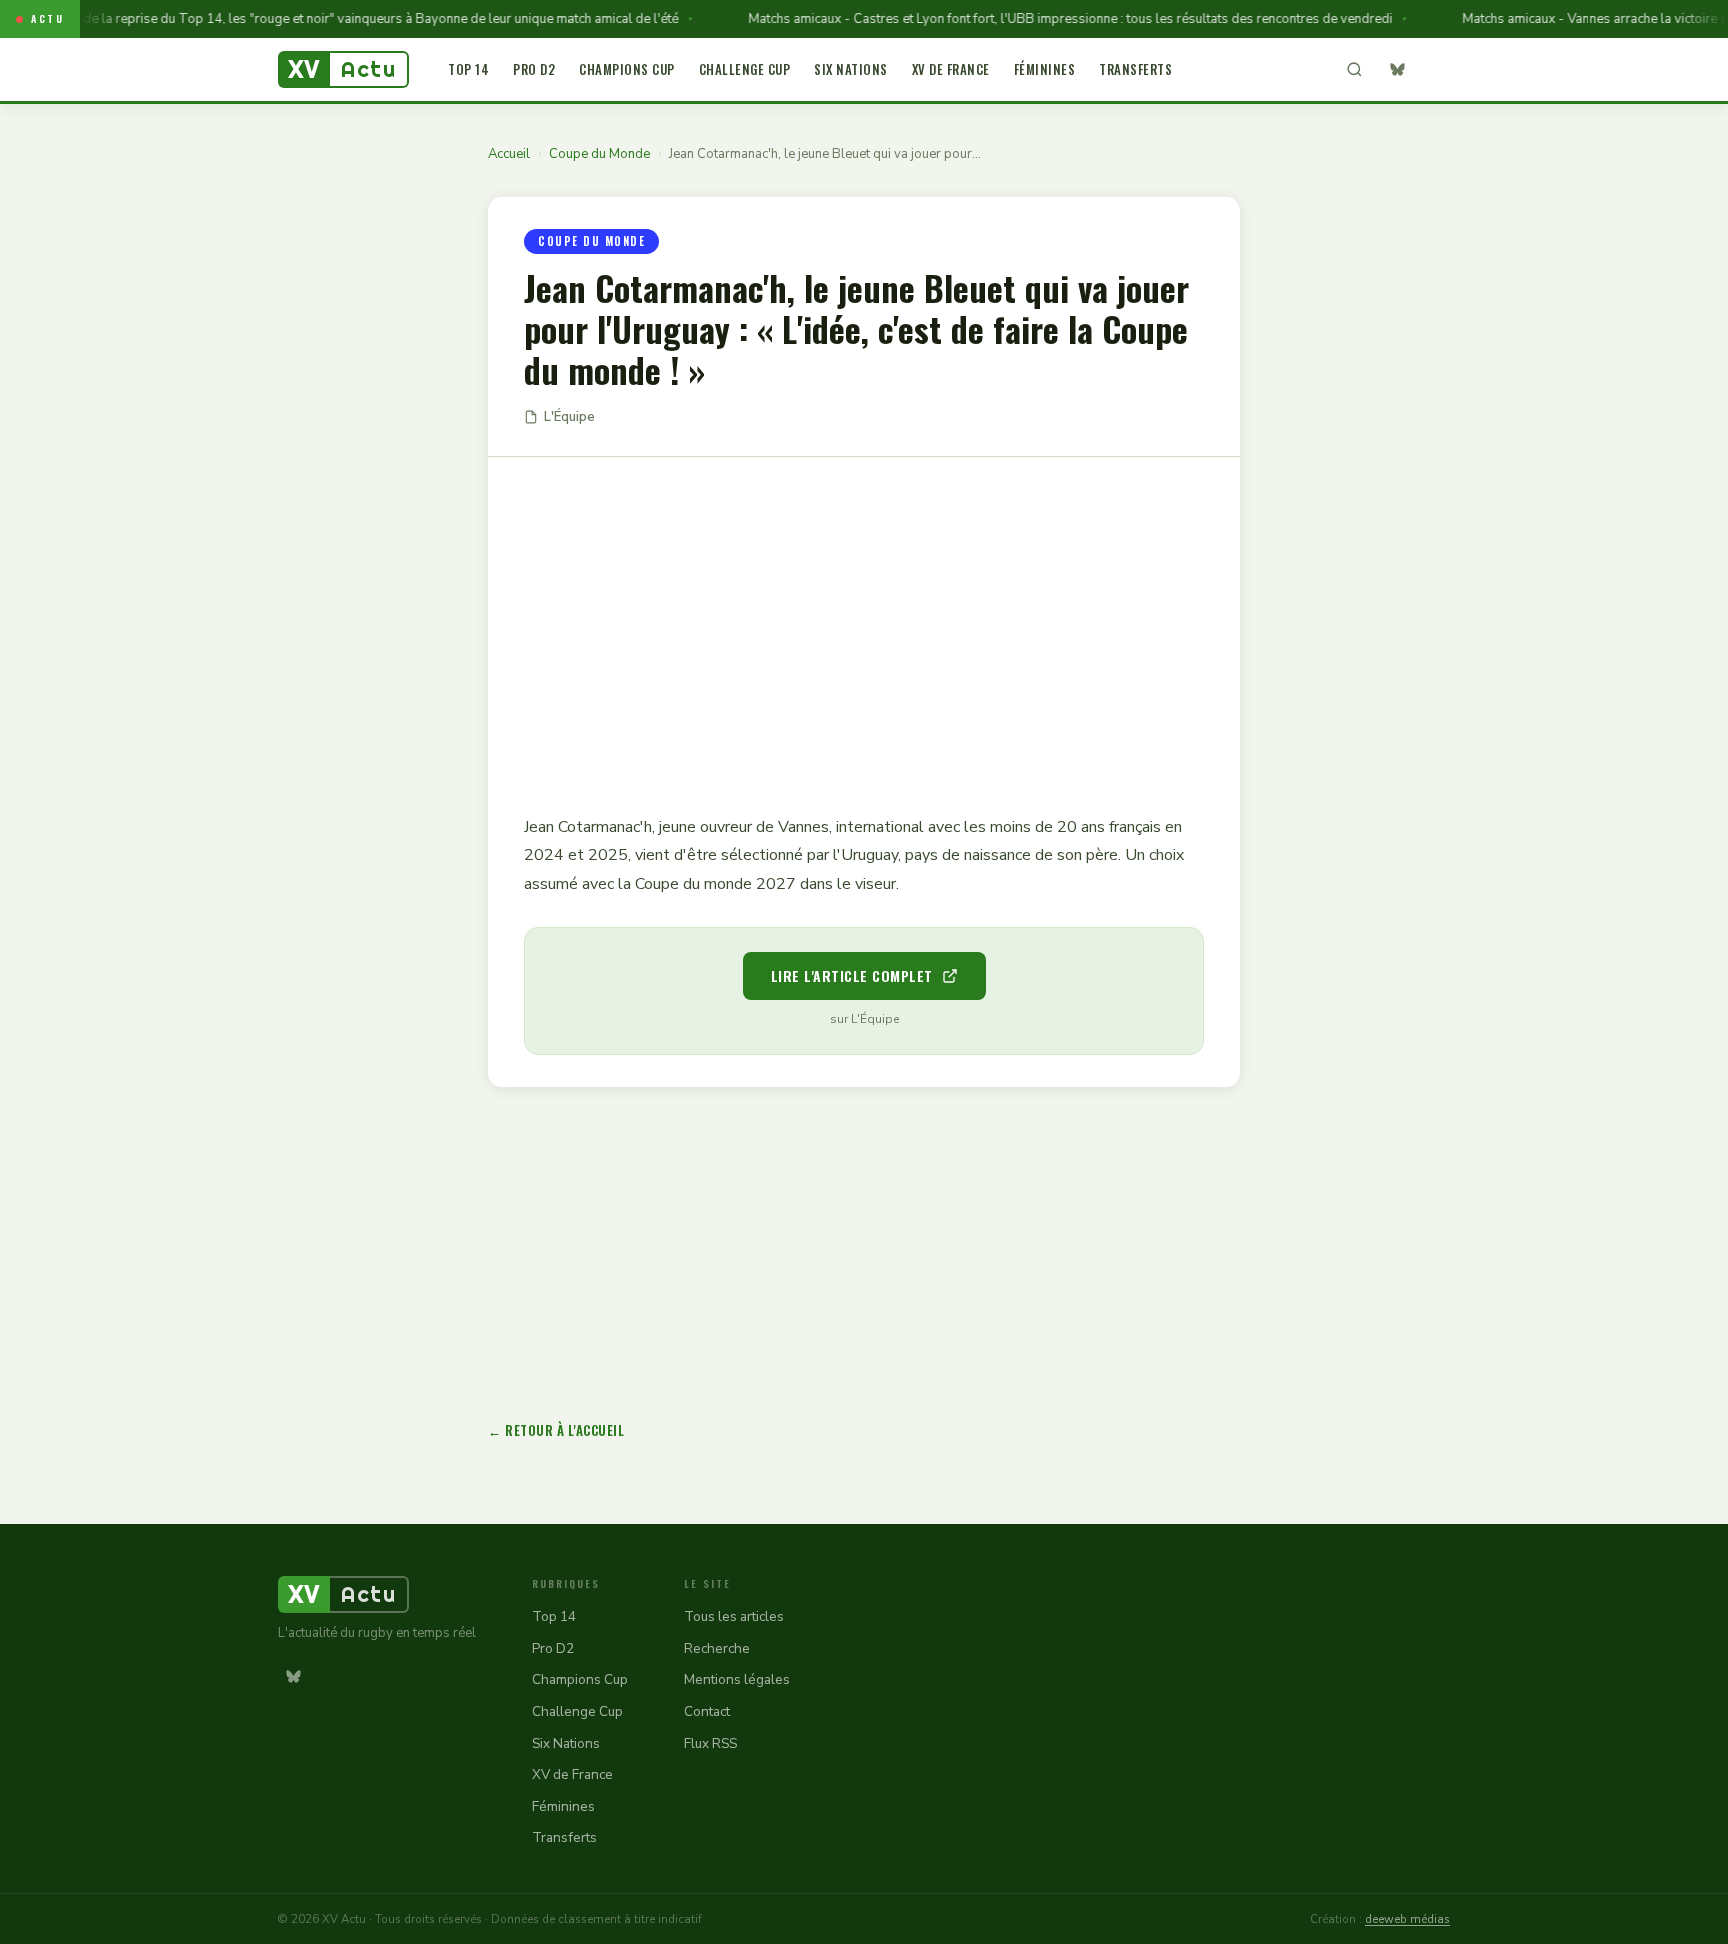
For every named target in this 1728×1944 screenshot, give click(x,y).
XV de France (951, 69)
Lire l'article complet (852, 975)
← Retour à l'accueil (556, 1430)
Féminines (1045, 69)
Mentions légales (737, 1679)
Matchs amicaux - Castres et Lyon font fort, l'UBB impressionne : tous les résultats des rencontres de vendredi (1041, 19)
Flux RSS (710, 1743)
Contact (707, 1711)
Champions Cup (627, 69)
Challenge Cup (745, 69)
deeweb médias (1407, 1919)
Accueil (509, 154)
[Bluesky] (1397, 70)
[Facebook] (1435, 70)
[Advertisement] (864, 621)
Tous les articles (734, 1616)
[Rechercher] (1354, 70)
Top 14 (468, 69)
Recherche (717, 1648)
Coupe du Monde (599, 154)
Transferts (1135, 69)
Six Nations (851, 69)
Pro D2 (534, 69)
